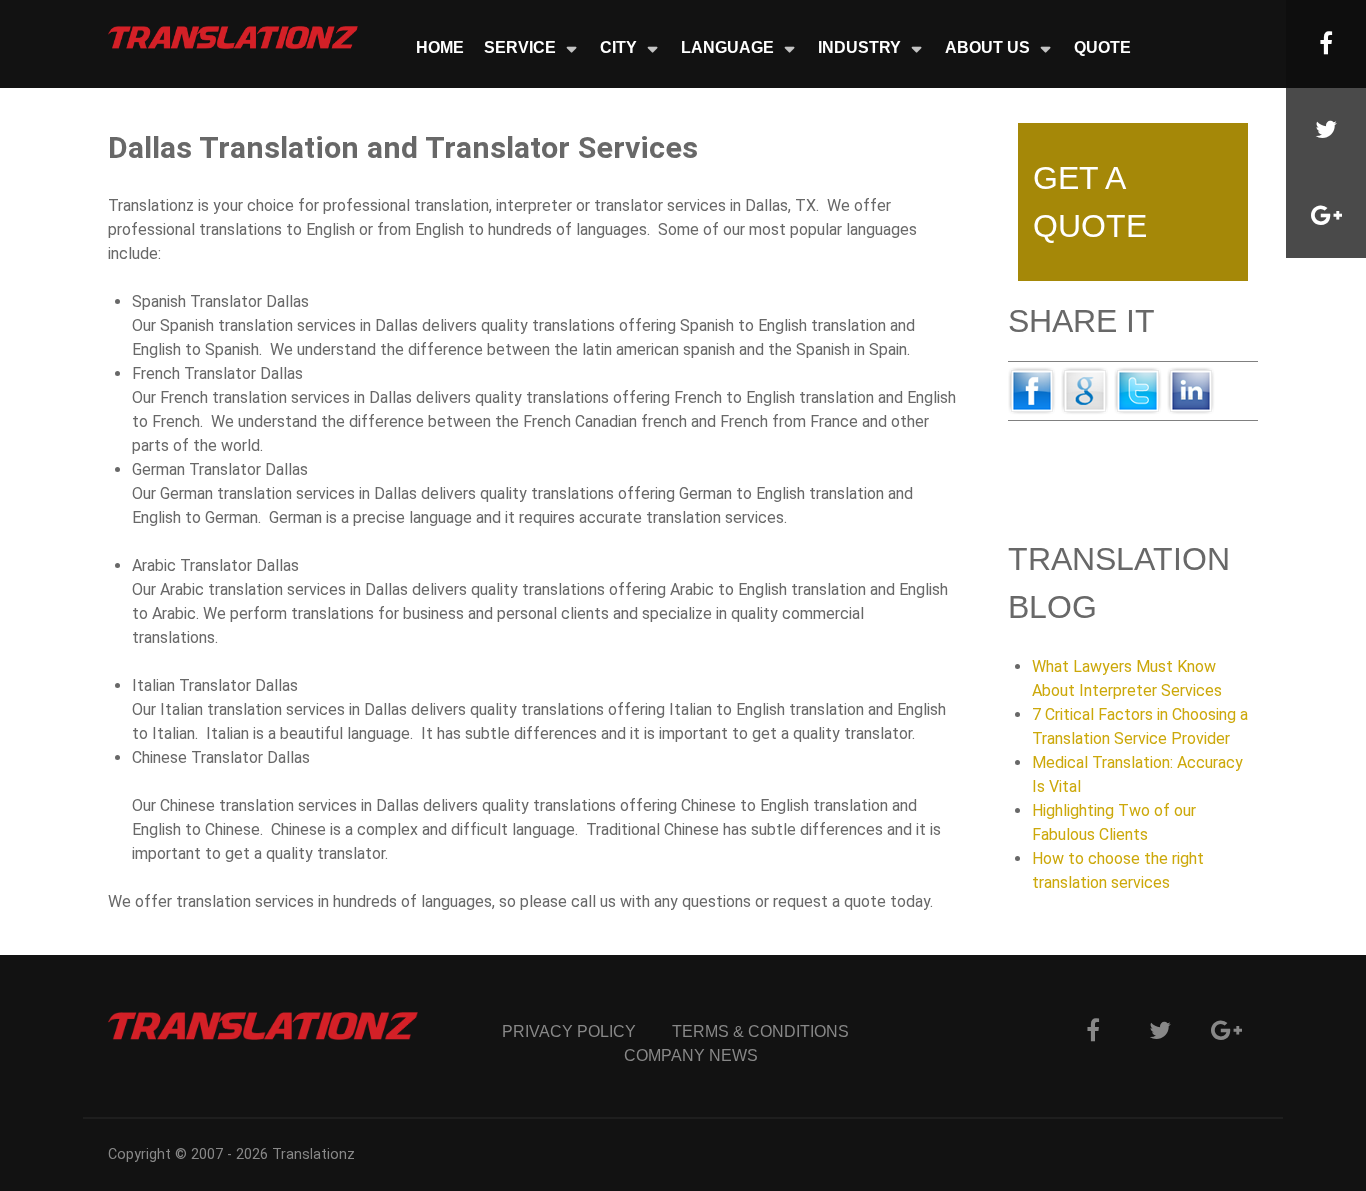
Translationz (313, 1154)
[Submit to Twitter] (1138, 389)
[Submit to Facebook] (1032, 389)
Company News (691, 1055)
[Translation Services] (233, 36)
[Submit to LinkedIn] (1191, 389)
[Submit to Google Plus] (1085, 389)
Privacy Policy (569, 1031)
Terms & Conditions (760, 1031)
